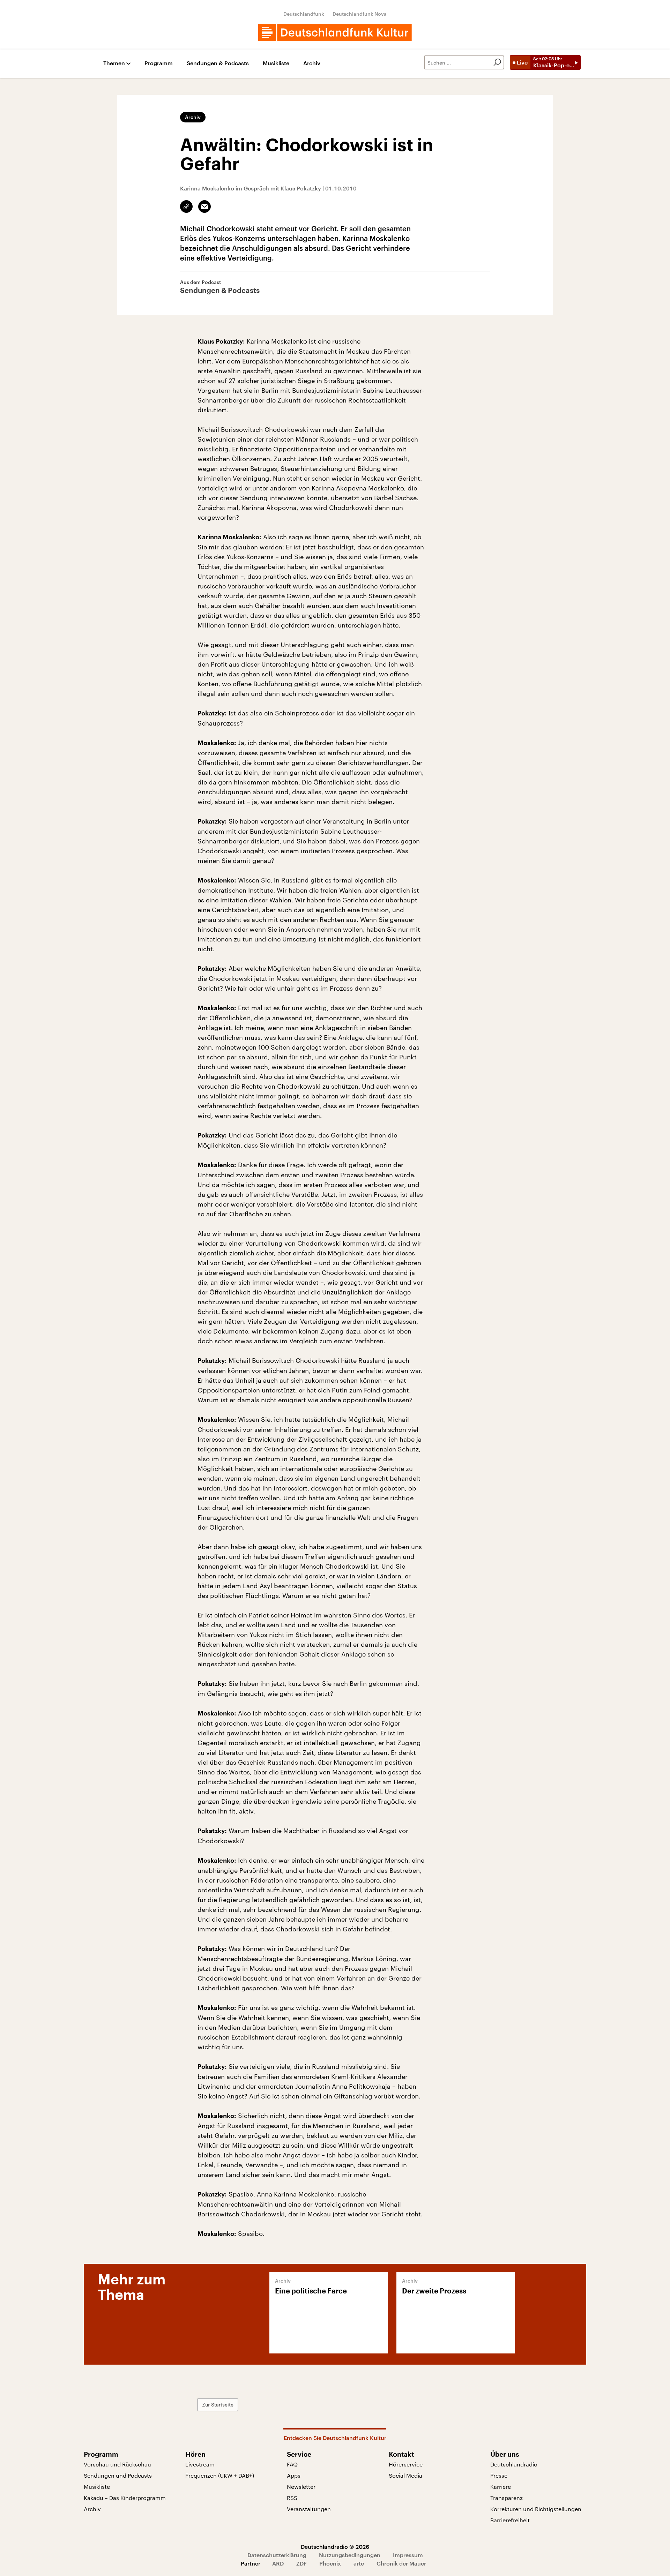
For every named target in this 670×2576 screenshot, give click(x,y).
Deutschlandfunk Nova (360, 14)
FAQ (292, 2464)
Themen (114, 63)
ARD (278, 2563)
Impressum (408, 2555)
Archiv (312, 63)
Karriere (501, 2487)
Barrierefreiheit (510, 2520)
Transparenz (507, 2498)
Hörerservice (406, 2464)
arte (359, 2563)
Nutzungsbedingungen (350, 2555)
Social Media (405, 2475)
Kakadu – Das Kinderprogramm (125, 2498)
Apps (294, 2475)
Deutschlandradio (514, 2464)
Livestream (200, 2464)
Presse (499, 2475)
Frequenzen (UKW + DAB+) (220, 2475)
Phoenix (330, 2563)
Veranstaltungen (309, 2509)
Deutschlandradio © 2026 (335, 2547)
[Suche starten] (497, 62)
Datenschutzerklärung (277, 2555)
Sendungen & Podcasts (218, 63)
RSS (292, 2498)
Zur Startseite (218, 2405)
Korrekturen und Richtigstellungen (536, 2509)
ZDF (301, 2563)
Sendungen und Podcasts (118, 2475)
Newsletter (301, 2487)
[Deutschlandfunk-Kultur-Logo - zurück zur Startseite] (335, 32)
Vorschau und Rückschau (117, 2464)
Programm (159, 63)
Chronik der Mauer (401, 2563)
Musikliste (276, 63)
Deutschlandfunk (304, 14)
